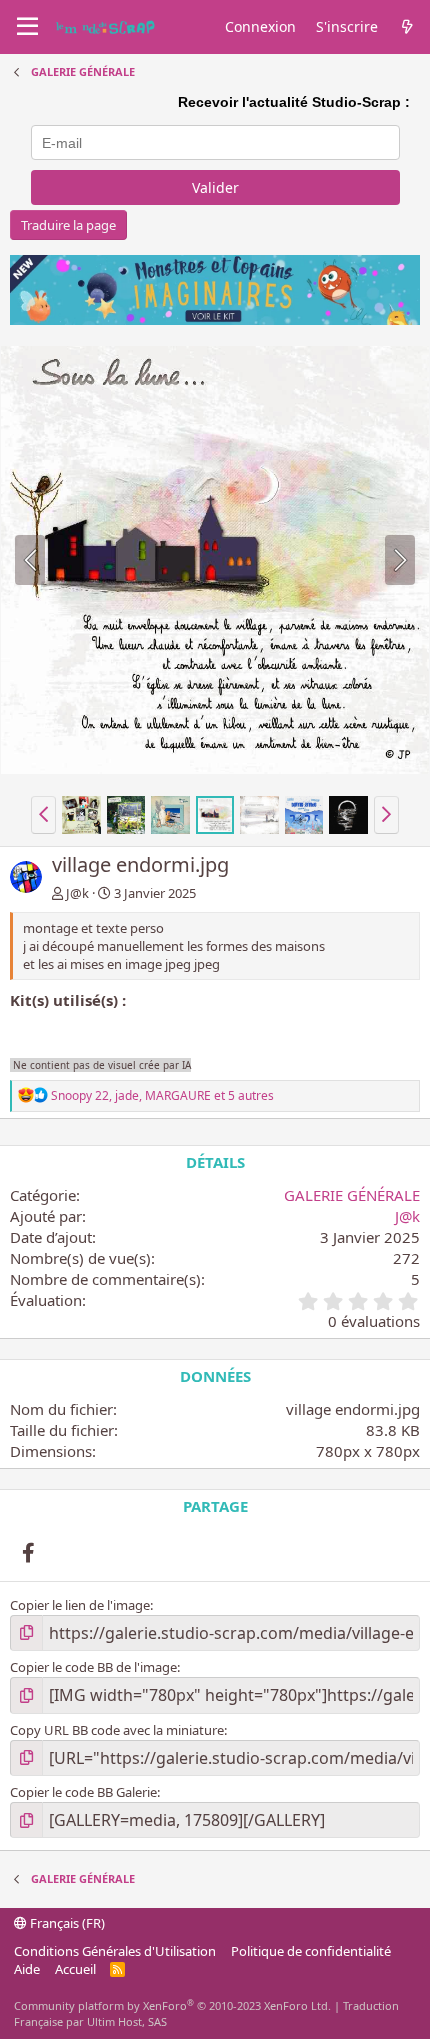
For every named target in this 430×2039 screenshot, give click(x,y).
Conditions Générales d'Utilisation (115, 1951)
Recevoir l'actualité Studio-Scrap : (294, 102)
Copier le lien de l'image (80, 1605)
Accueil (75, 1969)
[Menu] (27, 27)
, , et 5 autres (162, 1095)
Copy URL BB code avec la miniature (117, 1730)
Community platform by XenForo (172, 2005)
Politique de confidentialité (311, 1951)
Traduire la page (68, 225)
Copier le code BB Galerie (83, 1792)
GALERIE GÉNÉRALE (352, 1195)
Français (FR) (66, 1923)
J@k (77, 893)
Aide (27, 1969)
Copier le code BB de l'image (93, 1667)
